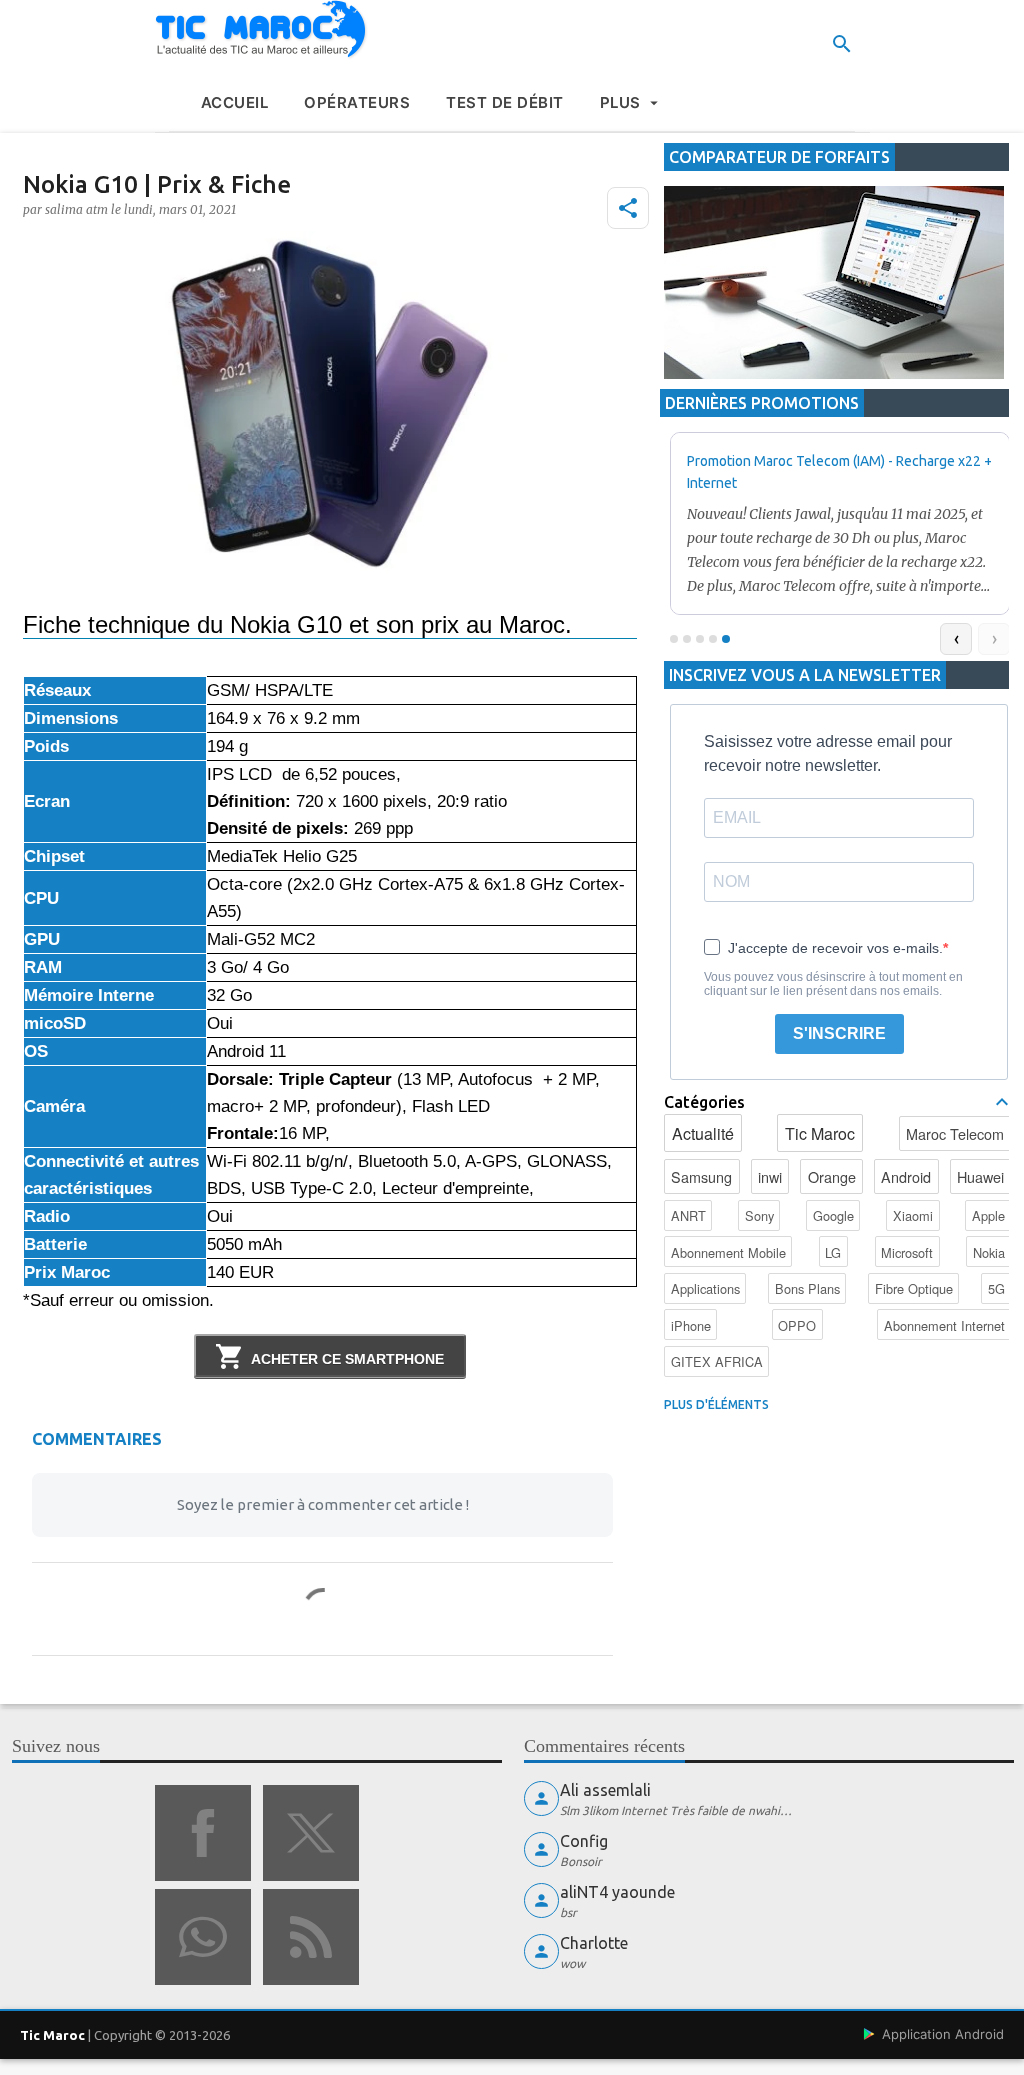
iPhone (691, 1325)
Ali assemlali (605, 1790)
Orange (832, 1176)
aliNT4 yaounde (617, 1892)
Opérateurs (357, 102)
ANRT (688, 1215)
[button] (628, 208)
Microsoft (907, 1252)
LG (833, 1252)
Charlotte (594, 1943)
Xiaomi (913, 1215)
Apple (988, 1215)
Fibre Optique (914, 1288)
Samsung (701, 1176)
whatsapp (203, 1937)
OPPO (797, 1325)
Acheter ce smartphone (347, 1359)
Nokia (989, 1252)
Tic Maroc (820, 1133)
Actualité (703, 1133)
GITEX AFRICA (717, 1361)
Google (833, 1215)
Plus (620, 102)
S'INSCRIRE (839, 1033)
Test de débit (505, 102)
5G (996, 1288)
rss (311, 1937)
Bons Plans (807, 1288)
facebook (203, 1833)
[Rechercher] (842, 44)
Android (906, 1176)
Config (584, 1841)
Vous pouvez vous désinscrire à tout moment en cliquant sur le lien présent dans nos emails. (833, 984)
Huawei (980, 1176)
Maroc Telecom (955, 1133)
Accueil (235, 102)
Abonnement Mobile (728, 1252)
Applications (705, 1288)
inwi (770, 1176)
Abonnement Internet (944, 1325)
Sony (759, 1215)
